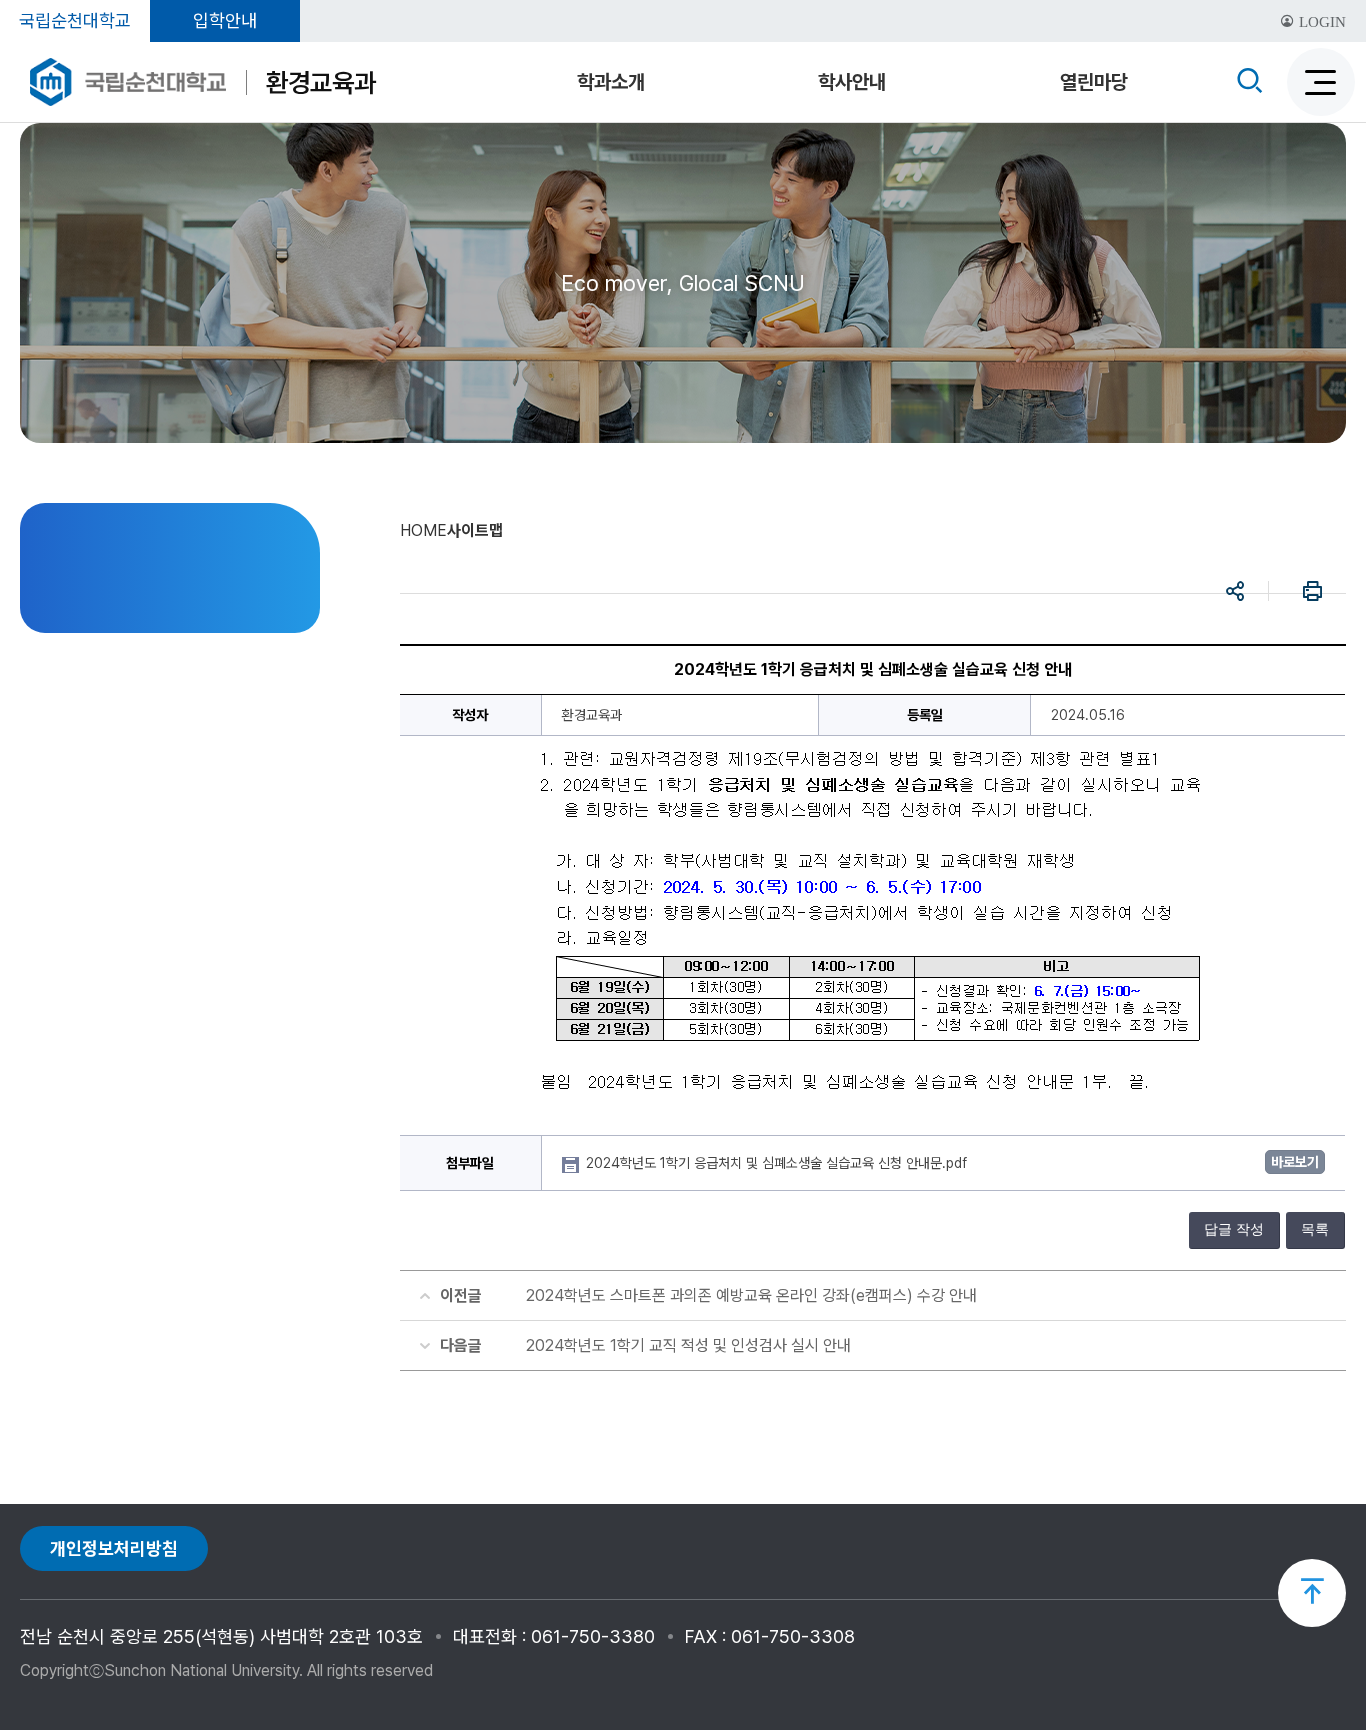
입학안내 (225, 20)
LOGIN (1320, 22)
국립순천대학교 (75, 20)
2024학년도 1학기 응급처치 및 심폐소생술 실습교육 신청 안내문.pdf (778, 1163)
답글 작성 (1234, 1229)
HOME (423, 530)
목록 (1315, 1229)
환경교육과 (321, 82)
